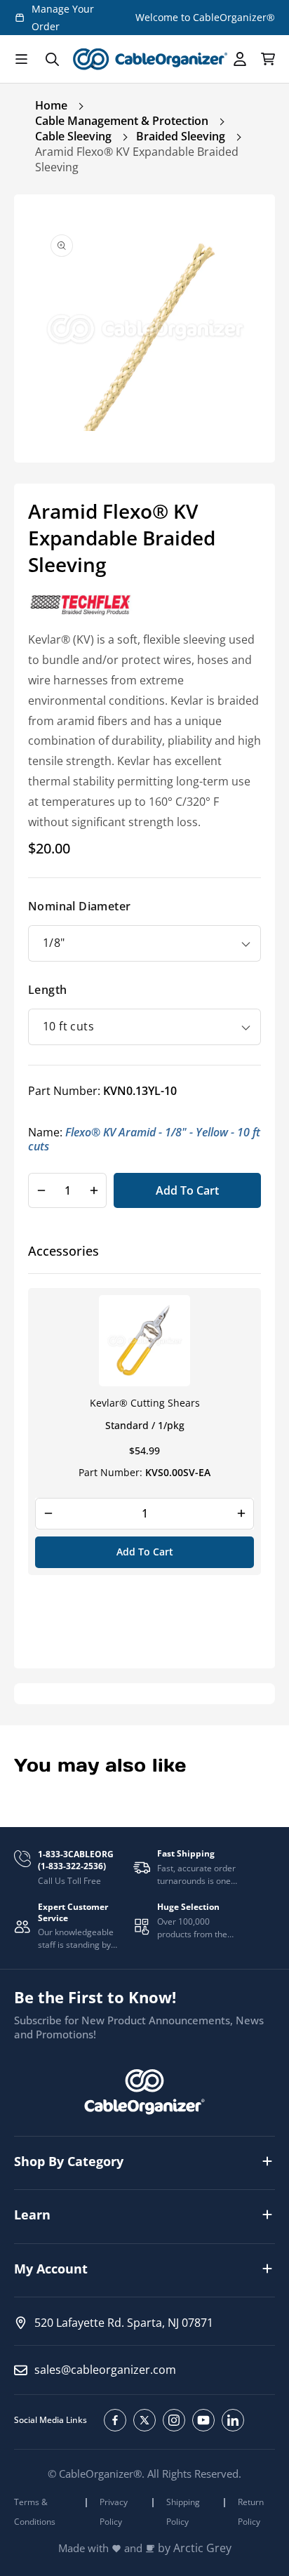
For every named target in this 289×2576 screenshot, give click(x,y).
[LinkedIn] (233, 2420)
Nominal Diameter (79, 906)
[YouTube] (203, 2420)
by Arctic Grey (195, 2548)
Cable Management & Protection (122, 121)
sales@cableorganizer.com (105, 2370)
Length (47, 990)
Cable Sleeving (73, 136)
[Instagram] (174, 2420)
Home (51, 105)
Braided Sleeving (181, 136)
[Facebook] (115, 2420)
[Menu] (21, 59)
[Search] (52, 59)
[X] (144, 2420)
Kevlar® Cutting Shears (145, 1403)
